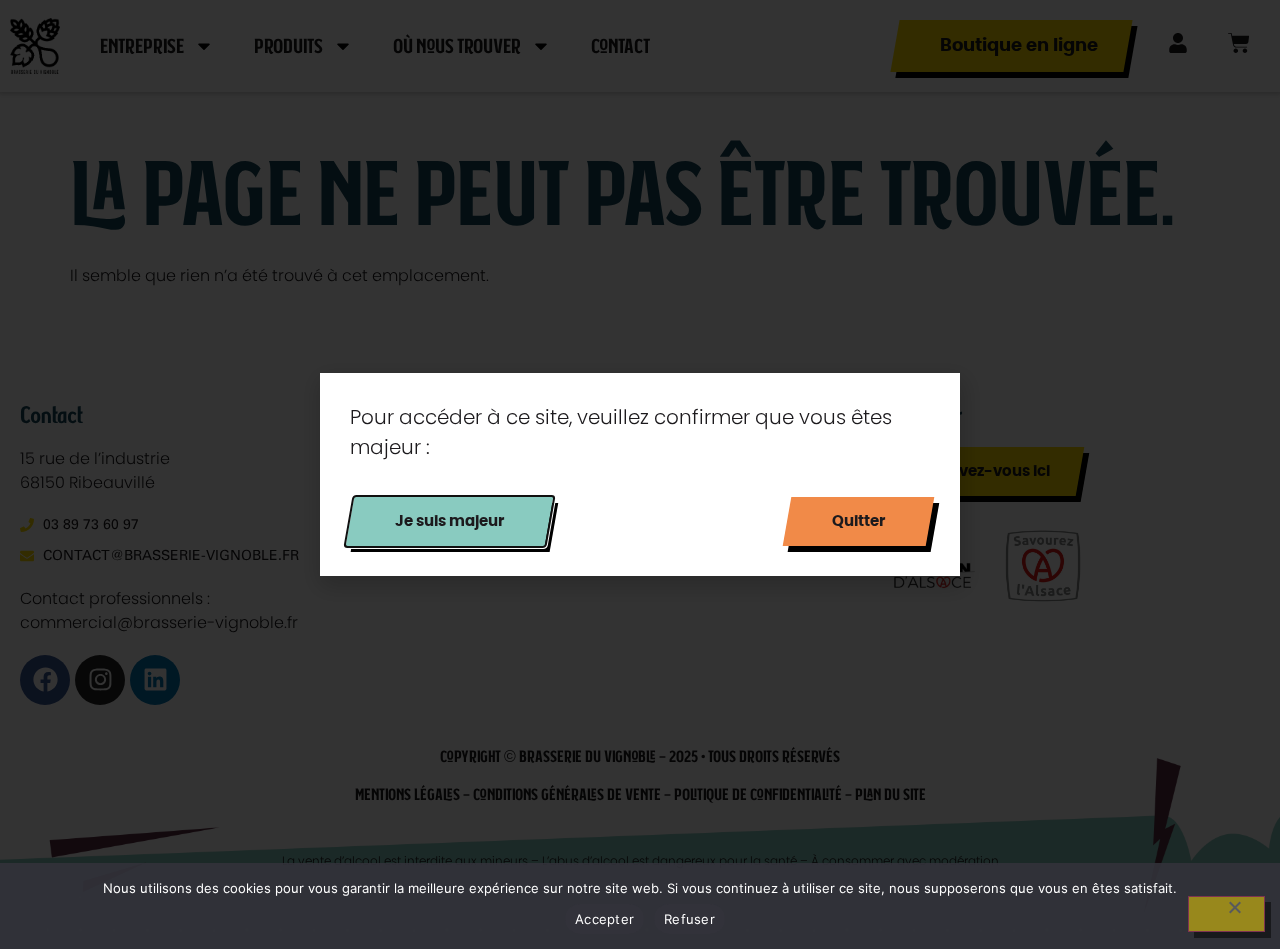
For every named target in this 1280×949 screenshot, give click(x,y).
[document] (640, 474)
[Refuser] (1226, 914)
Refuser (689, 919)
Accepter (604, 919)
